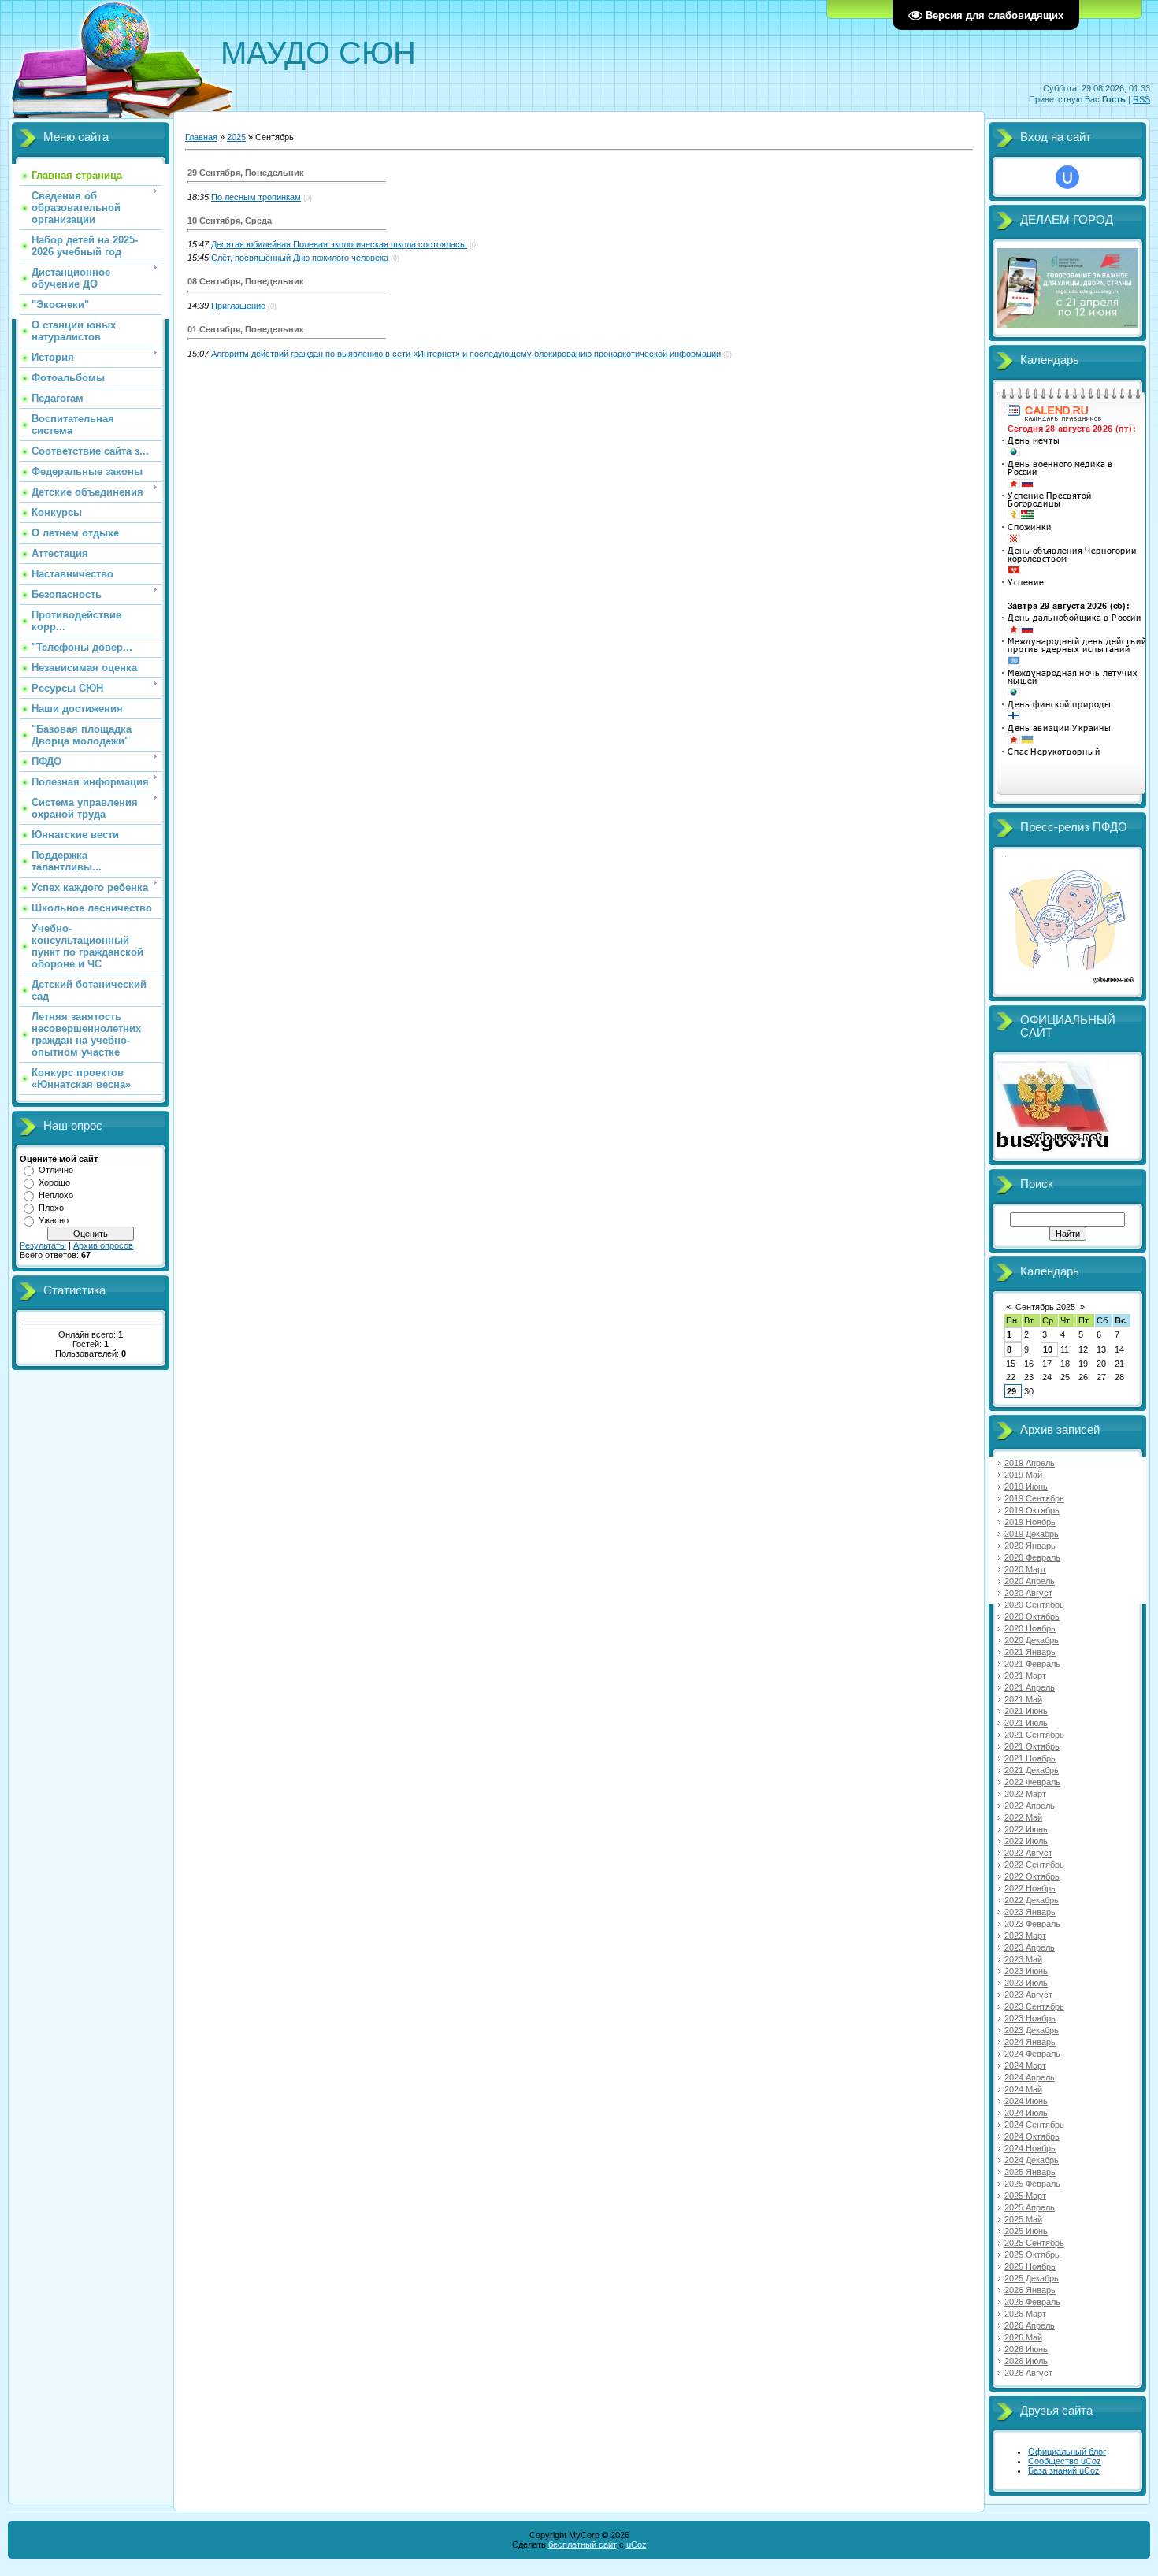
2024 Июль (1026, 2113)
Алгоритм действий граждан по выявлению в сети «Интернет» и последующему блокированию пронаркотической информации (466, 354)
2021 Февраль (1032, 1664)
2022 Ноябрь (1030, 1888)
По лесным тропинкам (256, 197)
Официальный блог (1067, 2452)
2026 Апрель (1030, 2325)
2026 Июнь (1026, 2349)
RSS (1141, 99)
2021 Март (1025, 1676)
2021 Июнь (1026, 1711)
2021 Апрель (1030, 1687)
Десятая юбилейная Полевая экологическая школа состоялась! (339, 244)
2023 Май (1023, 1959)
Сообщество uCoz (1065, 2461)
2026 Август (1028, 2373)
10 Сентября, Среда (230, 221)
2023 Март (1025, 1936)
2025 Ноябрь (1030, 2266)
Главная (201, 137)
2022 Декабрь (1032, 1900)
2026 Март (1025, 2314)
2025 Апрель (1030, 2207)
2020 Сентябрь (1034, 1605)
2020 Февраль (1032, 1557)
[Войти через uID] (1067, 177)
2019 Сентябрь (1034, 1498)
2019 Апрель (1030, 1463)
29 (1011, 1391)
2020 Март (1025, 1569)
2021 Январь (1030, 1652)
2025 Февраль (1032, 2184)
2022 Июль (1026, 1841)
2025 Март (1025, 2196)
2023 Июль (1026, 1983)
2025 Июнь (1026, 2231)
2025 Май (1023, 2219)
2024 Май (1023, 2089)
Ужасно (54, 1220)
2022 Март (1025, 1794)
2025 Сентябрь (1034, 2243)
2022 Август (1028, 1853)
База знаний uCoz (1064, 2470)
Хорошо (54, 1182)
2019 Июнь (1026, 1487)
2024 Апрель (1030, 2077)
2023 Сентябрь (1034, 2006)
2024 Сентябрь (1034, 2125)
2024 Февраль (1032, 2054)
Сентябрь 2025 (1045, 1307)
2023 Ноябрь (1030, 2018)
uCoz (637, 2544)
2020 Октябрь (1032, 1616)
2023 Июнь (1026, 1971)
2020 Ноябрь (1030, 1628)
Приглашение (238, 306)
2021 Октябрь (1032, 1746)
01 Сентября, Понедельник (246, 329)
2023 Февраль (1032, 1924)
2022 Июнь (1026, 1829)
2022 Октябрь (1032, 1876)
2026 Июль (1026, 2361)
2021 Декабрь (1032, 1770)
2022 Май (1023, 1817)
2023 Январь (1030, 1912)
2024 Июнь (1026, 2101)
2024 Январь (1030, 2042)
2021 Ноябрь (1030, 1758)
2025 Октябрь (1032, 2255)
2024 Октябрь (1032, 2136)
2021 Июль (1026, 1723)
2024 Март (1025, 2066)
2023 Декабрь (1032, 2030)
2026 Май (1023, 2337)
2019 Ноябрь (1030, 1522)
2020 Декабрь (1032, 1640)
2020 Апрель (1030, 1581)
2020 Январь (1030, 1546)
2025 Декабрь (1032, 2278)
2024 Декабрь (1032, 2160)
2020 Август (1028, 1593)
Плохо (51, 1208)
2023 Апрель (1030, 1947)
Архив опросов (103, 1245)
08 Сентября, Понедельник (246, 281)
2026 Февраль (1032, 2302)
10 (1048, 1349)
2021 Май (1023, 1699)
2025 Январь (1030, 2172)
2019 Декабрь (1032, 1534)
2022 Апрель (1030, 1806)
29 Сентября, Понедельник (246, 173)
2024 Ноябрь (1030, 2148)
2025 (236, 137)
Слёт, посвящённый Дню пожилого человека (300, 258)
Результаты (43, 1245)
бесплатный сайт (583, 2544)
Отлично (56, 1170)
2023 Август (1028, 1995)
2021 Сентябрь (1034, 1735)
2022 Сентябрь (1034, 1865)
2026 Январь (1030, 2290)
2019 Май (1023, 1475)
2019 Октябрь (1032, 1510)
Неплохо (56, 1195)
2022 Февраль (1032, 1782)
